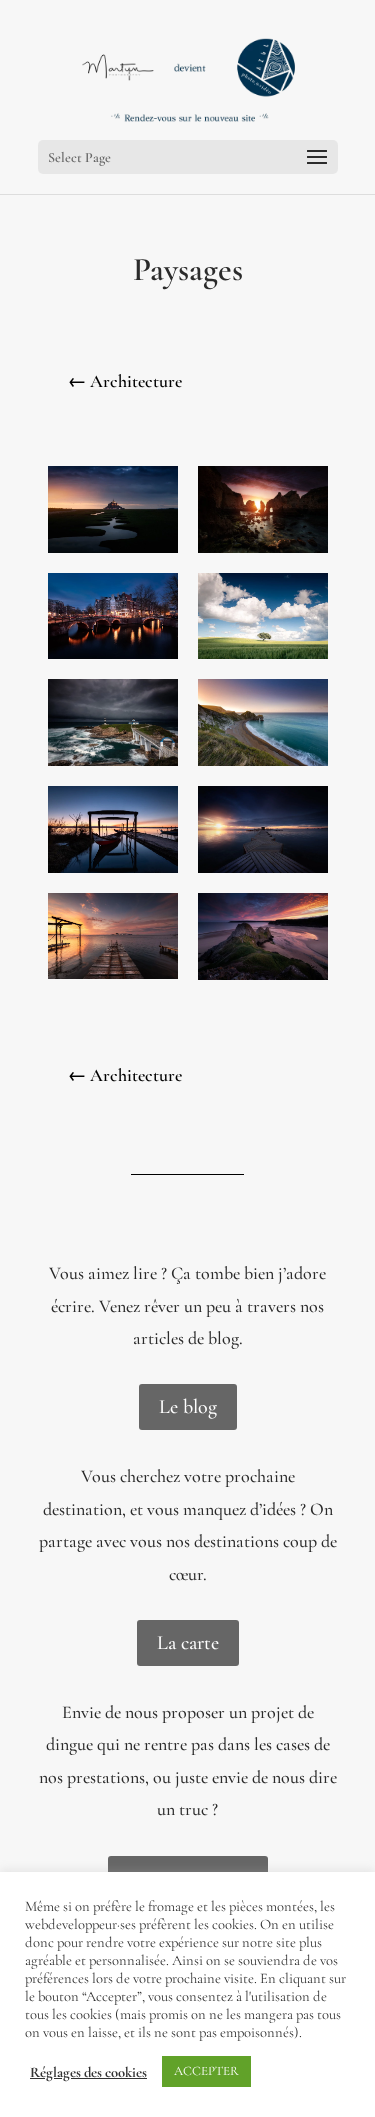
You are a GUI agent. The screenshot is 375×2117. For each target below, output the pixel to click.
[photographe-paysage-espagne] (263, 659)
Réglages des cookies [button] (88, 2072)
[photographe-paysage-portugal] (263, 553)
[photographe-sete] (113, 979)
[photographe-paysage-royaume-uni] (263, 766)
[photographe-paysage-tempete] (113, 766)
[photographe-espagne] (263, 873)
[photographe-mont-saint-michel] (113, 553)
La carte (188, 1643)
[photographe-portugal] (113, 873)
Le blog (188, 1407)
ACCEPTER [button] (206, 2071)
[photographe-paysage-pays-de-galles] (263, 980)
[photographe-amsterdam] (113, 659)
